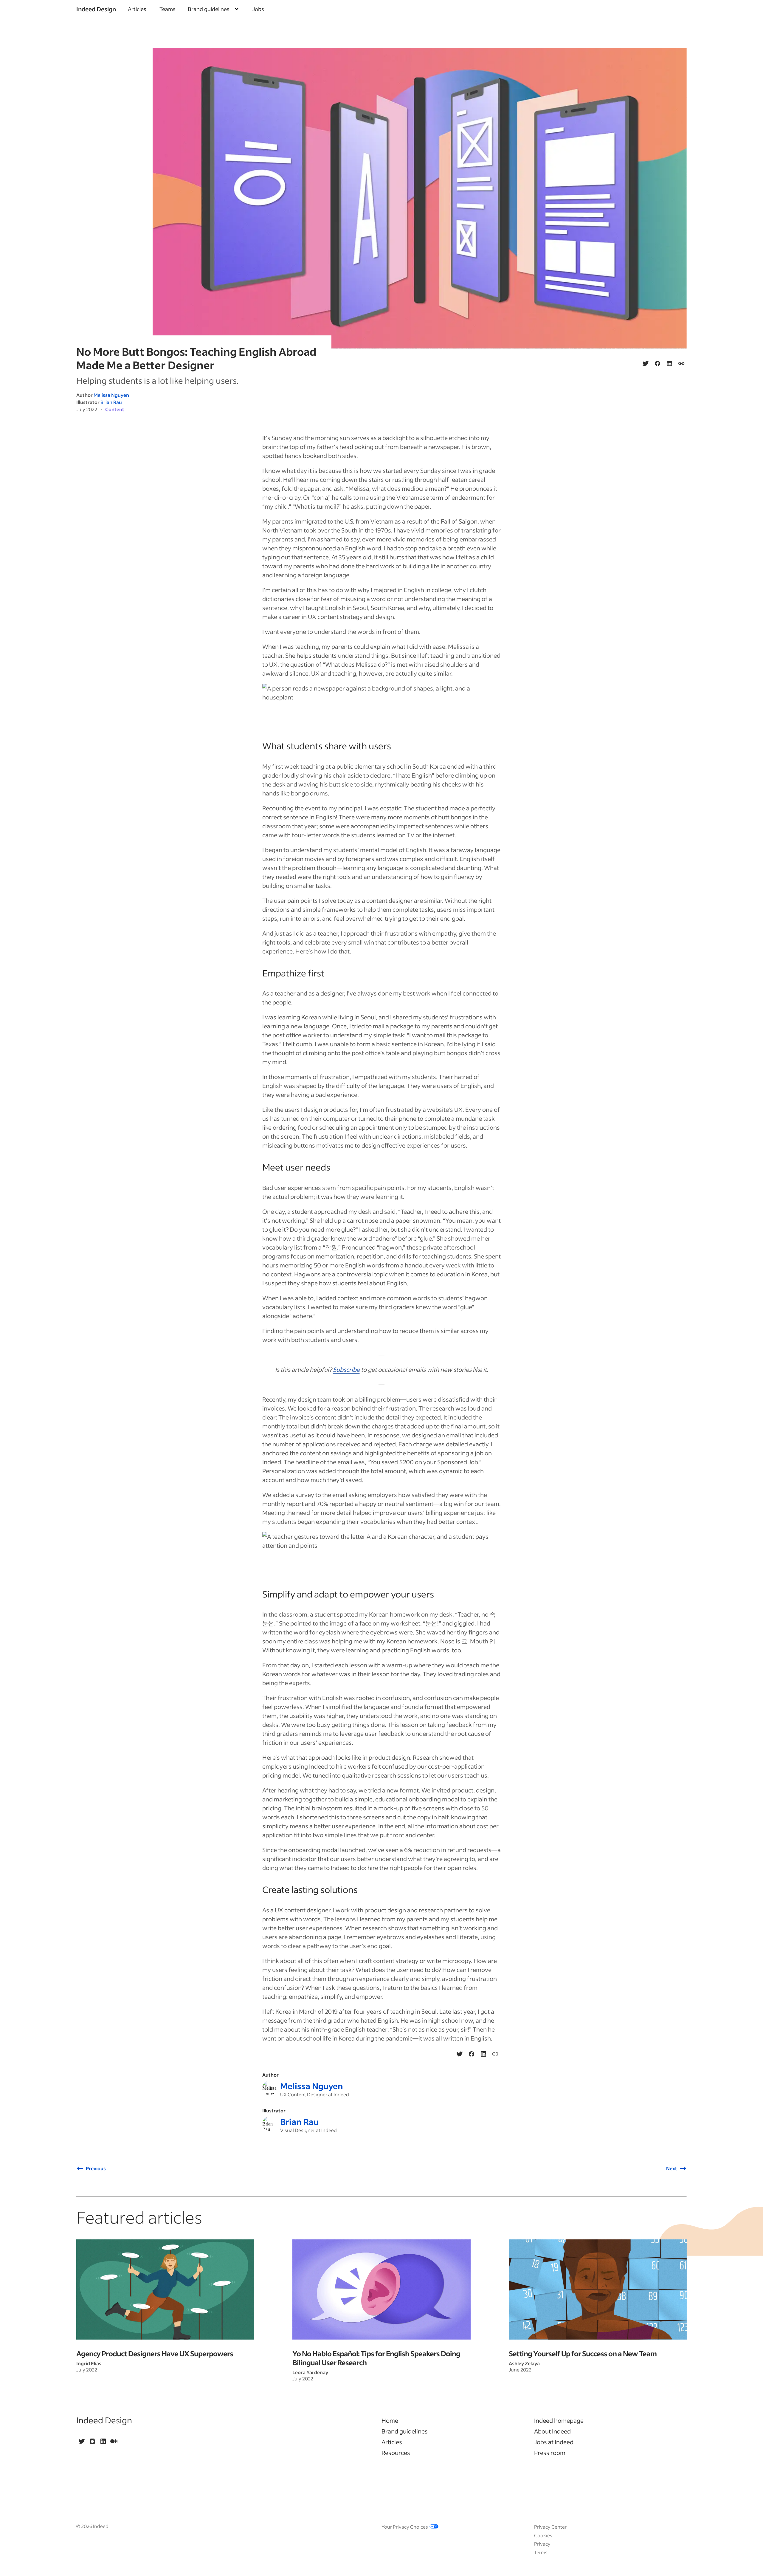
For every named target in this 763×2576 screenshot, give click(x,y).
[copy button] (681, 363)
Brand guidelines (405, 2431)
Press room (550, 2453)
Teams (168, 9)
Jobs (258, 9)
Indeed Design (96, 9)
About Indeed (552, 2431)
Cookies (543, 2535)
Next (672, 2168)
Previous (96, 2168)
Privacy (542, 2544)
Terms (541, 2552)
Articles (137, 9)
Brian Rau (111, 402)
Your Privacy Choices (405, 2527)
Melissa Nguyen (111, 395)
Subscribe (346, 1369)
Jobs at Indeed (554, 2442)
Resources (396, 2453)
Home (390, 2420)
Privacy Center (550, 2527)
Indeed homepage (559, 2420)
